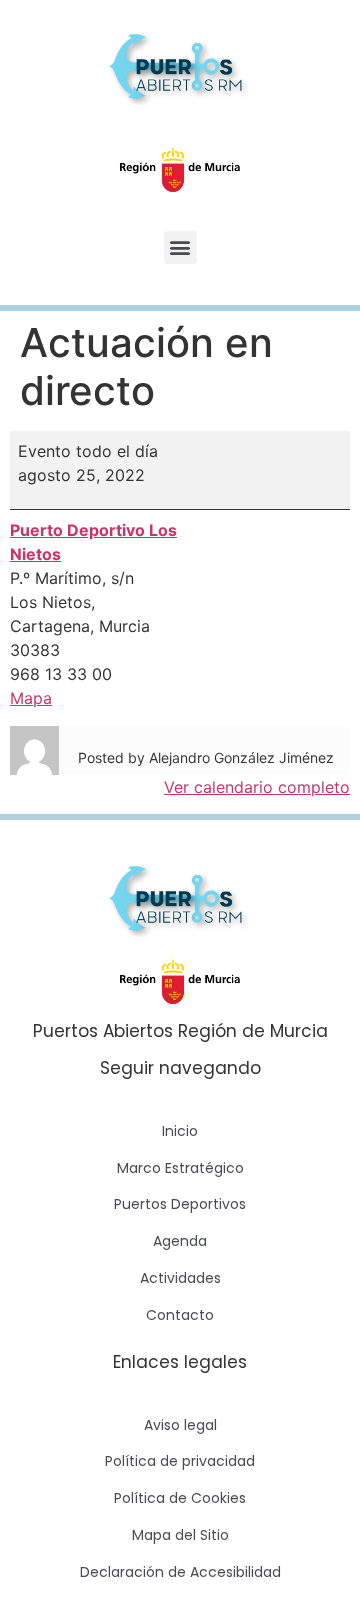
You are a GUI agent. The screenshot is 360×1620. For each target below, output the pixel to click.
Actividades (180, 1278)
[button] (180, 247)
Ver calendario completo (257, 787)
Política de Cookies (180, 1498)
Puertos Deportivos (180, 1204)
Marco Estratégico (180, 1168)
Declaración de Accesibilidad (180, 1572)
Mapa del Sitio (180, 1535)
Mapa (31, 698)
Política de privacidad (180, 1461)
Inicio (180, 1131)
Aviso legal (180, 1425)
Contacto (180, 1315)
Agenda (180, 1241)
